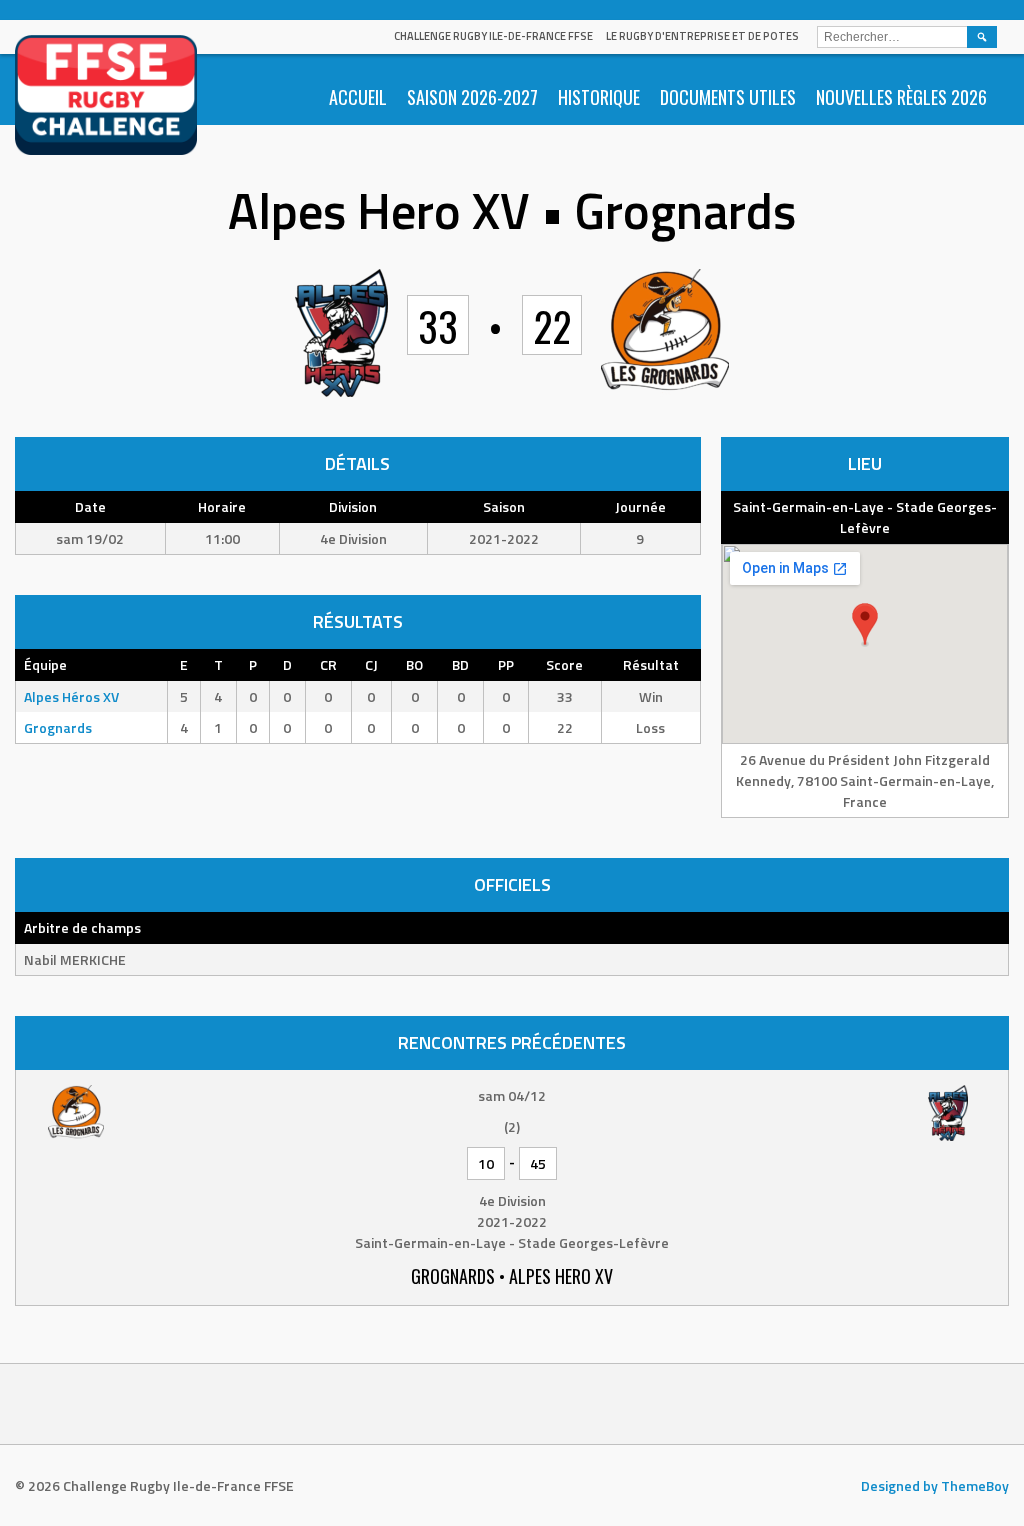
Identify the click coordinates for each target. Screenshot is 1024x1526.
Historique (599, 97)
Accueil (358, 97)
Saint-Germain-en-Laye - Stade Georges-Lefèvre (865, 517)
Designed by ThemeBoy (935, 1485)
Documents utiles (728, 97)
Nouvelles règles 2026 (901, 97)
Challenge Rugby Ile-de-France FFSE (493, 36)
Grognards (58, 727)
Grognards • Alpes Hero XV (512, 1276)
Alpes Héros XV (71, 696)
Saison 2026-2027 (472, 97)
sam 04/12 (512, 1095)
